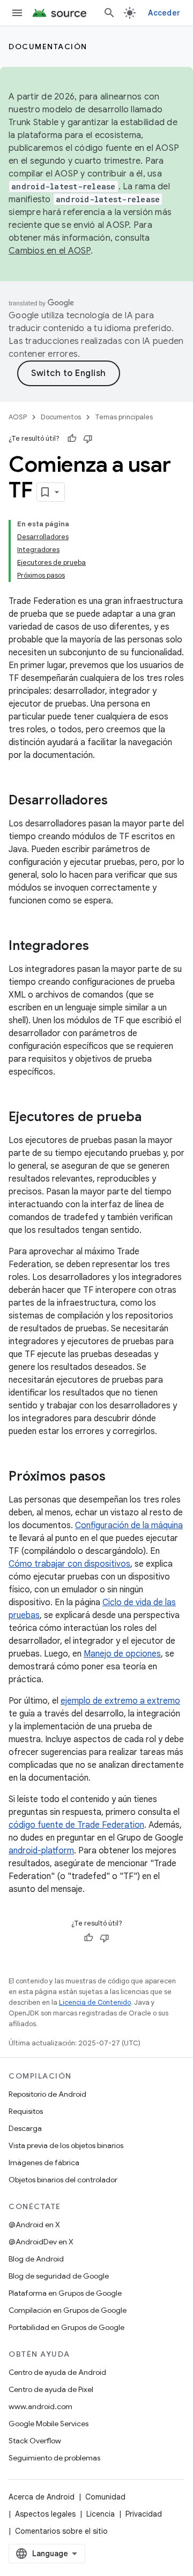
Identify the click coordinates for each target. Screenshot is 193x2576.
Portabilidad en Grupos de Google (66, 2327)
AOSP (18, 417)
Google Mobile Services (49, 2424)
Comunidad (105, 2497)
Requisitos (26, 2111)
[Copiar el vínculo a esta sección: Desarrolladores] (118, 801)
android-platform (41, 1851)
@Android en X (34, 2225)
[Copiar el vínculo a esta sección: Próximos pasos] (116, 1477)
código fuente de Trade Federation (76, 1825)
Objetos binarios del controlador (63, 2180)
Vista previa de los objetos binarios (66, 2145)
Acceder (164, 13)
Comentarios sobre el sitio (61, 2531)
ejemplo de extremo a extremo (120, 1701)
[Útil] (72, 439)
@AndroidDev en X (41, 2242)
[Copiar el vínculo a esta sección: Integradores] (100, 947)
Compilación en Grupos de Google (68, 2310)
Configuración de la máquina (129, 1525)
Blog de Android (36, 2259)
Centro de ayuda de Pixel (51, 2389)
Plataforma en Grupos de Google (65, 2293)
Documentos (61, 417)
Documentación (48, 47)
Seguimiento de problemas (54, 2458)
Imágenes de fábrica (44, 2163)
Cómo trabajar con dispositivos (69, 1564)
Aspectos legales (45, 2514)
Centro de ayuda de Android (57, 2372)
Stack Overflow (35, 2441)
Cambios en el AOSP (50, 251)
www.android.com (40, 2406)
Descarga (25, 2128)
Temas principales (124, 417)
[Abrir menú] (17, 13)
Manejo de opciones (122, 1654)
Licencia (101, 2514)
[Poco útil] (88, 439)
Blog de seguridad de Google (59, 2276)
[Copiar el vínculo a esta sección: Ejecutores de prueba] (152, 1118)
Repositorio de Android (47, 2094)
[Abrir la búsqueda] (109, 13)
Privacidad (144, 2514)
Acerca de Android (42, 2497)
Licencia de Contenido (95, 2002)
